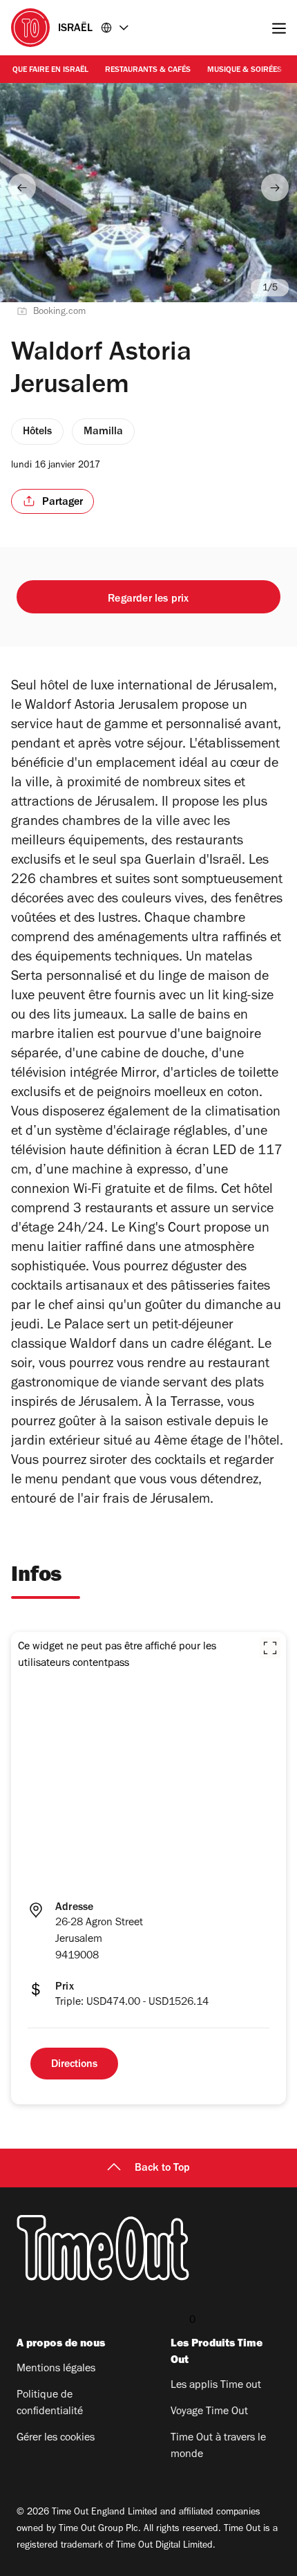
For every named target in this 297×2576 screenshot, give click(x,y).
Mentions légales (56, 2369)
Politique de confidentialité (50, 2404)
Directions (74, 2065)
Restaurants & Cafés (148, 71)
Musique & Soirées (245, 71)
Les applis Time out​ (216, 2386)
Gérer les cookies (56, 2438)
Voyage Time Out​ (209, 2412)
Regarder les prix (148, 600)
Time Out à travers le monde (218, 2447)
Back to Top (162, 2169)
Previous (22, 187)
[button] (270, 1648)
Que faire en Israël (50, 71)
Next (275, 187)
